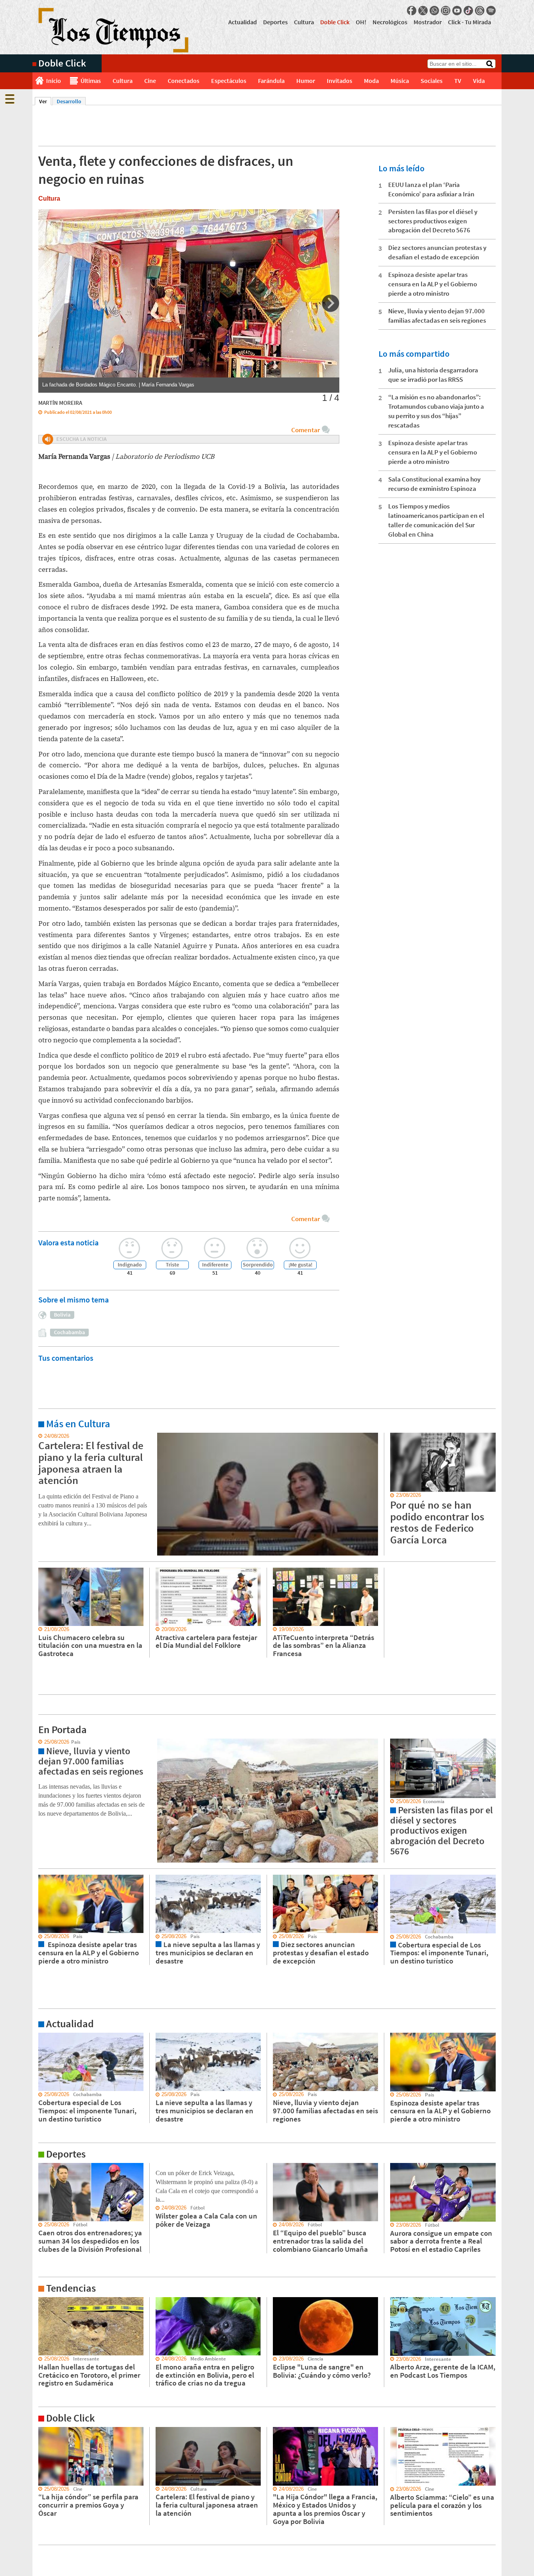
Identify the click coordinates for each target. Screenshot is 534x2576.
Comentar (306, 430)
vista (38, 1742)
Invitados (340, 81)
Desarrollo (69, 101)
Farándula (271, 81)
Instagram (446, 11)
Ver (45, 101)
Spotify (491, 11)
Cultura (304, 22)
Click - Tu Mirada (469, 22)
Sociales (432, 81)
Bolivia (62, 1315)
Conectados (184, 81)
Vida (479, 81)
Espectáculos (229, 81)
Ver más (42, 1436)
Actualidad (243, 22)
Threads (480, 11)
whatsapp (434, 11)
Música (400, 81)
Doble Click (335, 22)
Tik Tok (468, 11)
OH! (361, 22)
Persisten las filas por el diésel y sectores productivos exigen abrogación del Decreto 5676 (433, 221)
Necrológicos (390, 22)
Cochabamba (69, 1332)
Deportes (275, 22)
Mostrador (428, 22)
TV (458, 81)
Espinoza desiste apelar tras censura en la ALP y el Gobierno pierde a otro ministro (433, 284)
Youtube (457, 11)
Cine (150, 81)
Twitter (423, 11)
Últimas (91, 81)
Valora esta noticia (68, 1242)
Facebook (412, 11)
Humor (306, 81)
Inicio (54, 81)
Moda (371, 81)
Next (331, 303)
